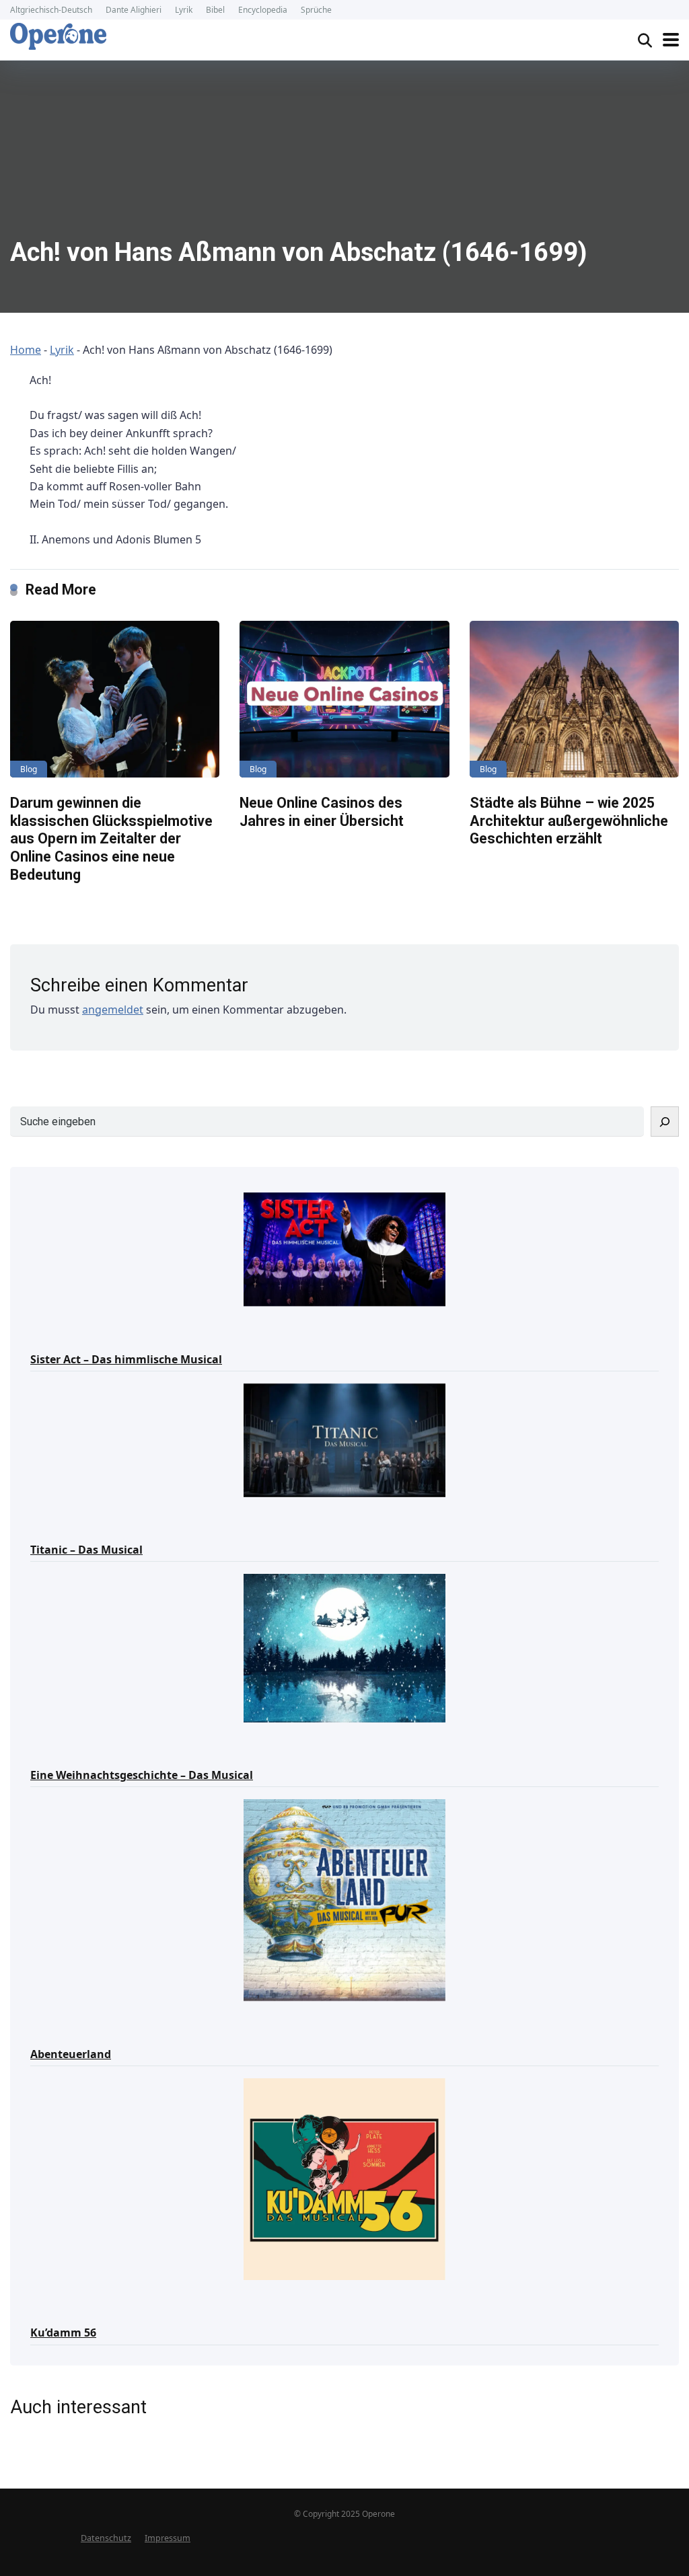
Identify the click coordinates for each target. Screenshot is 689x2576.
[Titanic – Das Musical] (344, 1439)
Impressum (168, 2538)
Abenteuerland (71, 2054)
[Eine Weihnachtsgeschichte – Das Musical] (344, 1647)
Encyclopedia (263, 10)
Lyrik (184, 10)
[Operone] (58, 36)
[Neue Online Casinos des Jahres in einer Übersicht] (344, 699)
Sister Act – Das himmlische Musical (126, 1359)
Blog (29, 769)
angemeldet (113, 1010)
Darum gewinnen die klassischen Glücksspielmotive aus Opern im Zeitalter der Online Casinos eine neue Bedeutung (111, 839)
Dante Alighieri (134, 10)
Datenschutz (106, 2538)
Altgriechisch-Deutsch (51, 10)
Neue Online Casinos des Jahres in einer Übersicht (322, 812)
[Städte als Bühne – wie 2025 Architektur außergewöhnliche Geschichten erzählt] (574, 699)
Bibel (215, 10)
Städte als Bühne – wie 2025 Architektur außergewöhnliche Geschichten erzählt (569, 821)
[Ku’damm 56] (344, 2178)
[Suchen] (665, 1122)
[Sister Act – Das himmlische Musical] (344, 1248)
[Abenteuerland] (344, 1899)
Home (26, 350)
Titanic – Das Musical (86, 1550)
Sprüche (316, 10)
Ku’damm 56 (63, 2333)
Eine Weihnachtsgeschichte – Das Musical (142, 1775)
